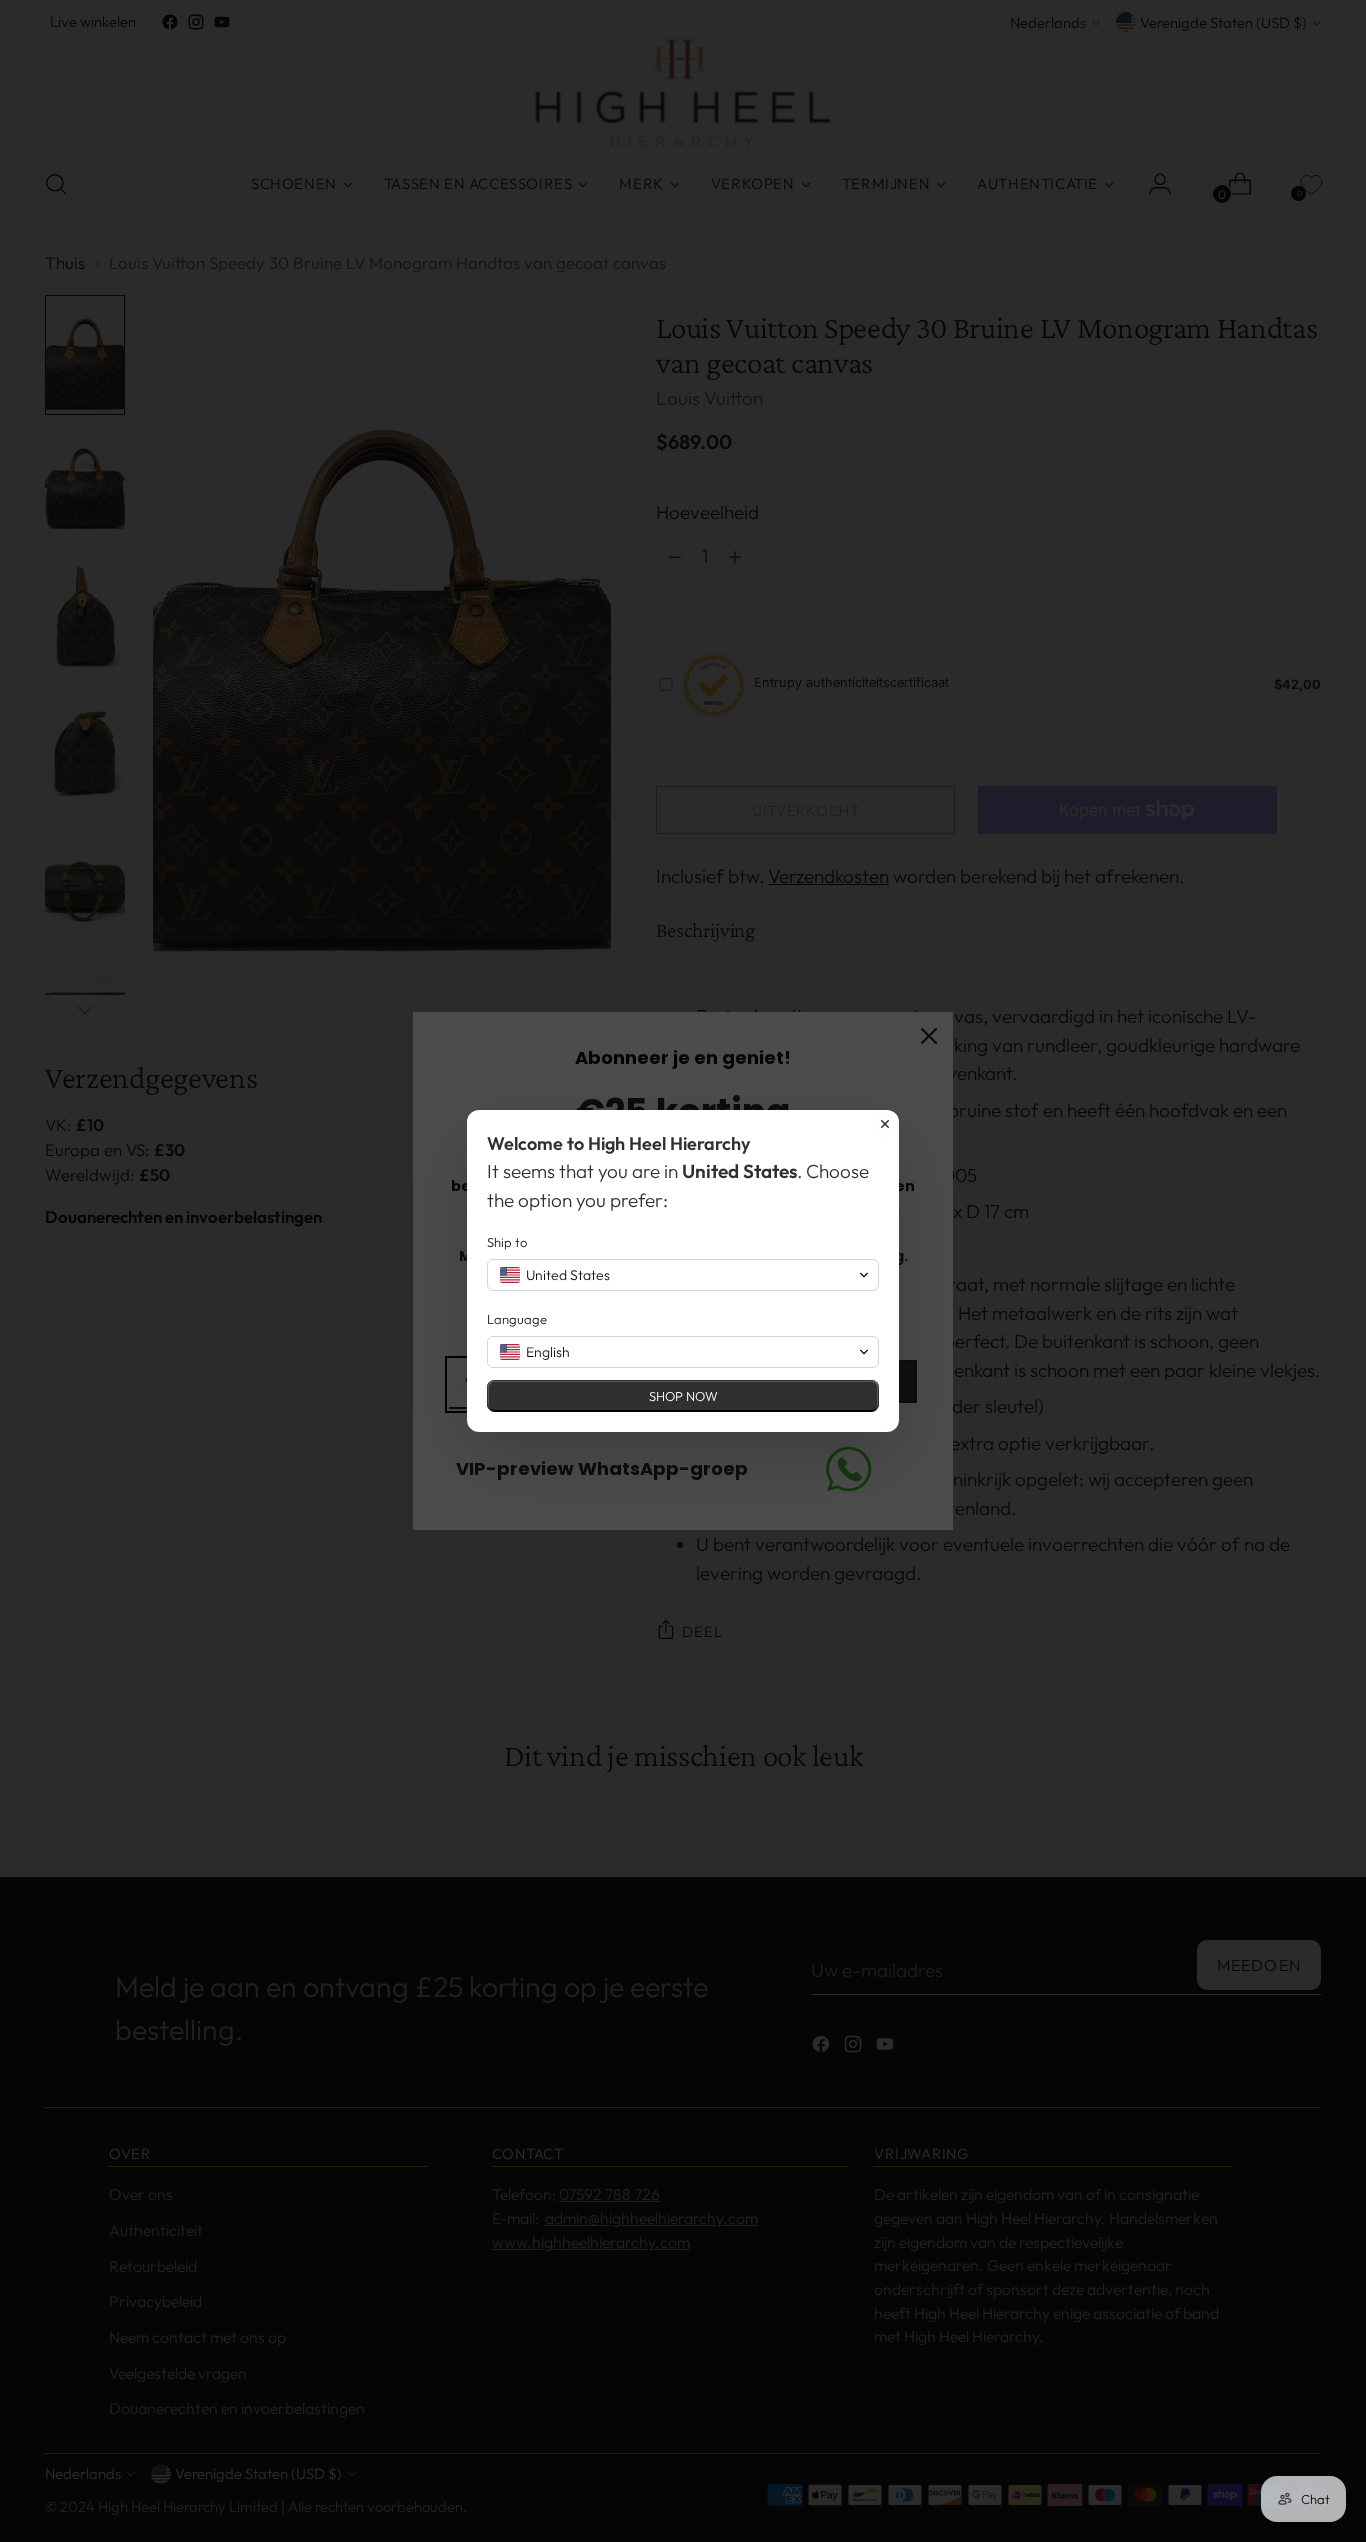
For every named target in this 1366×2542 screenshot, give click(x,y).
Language (517, 1319)
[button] (683, 1275)
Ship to (507, 1242)
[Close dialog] (885, 1124)
